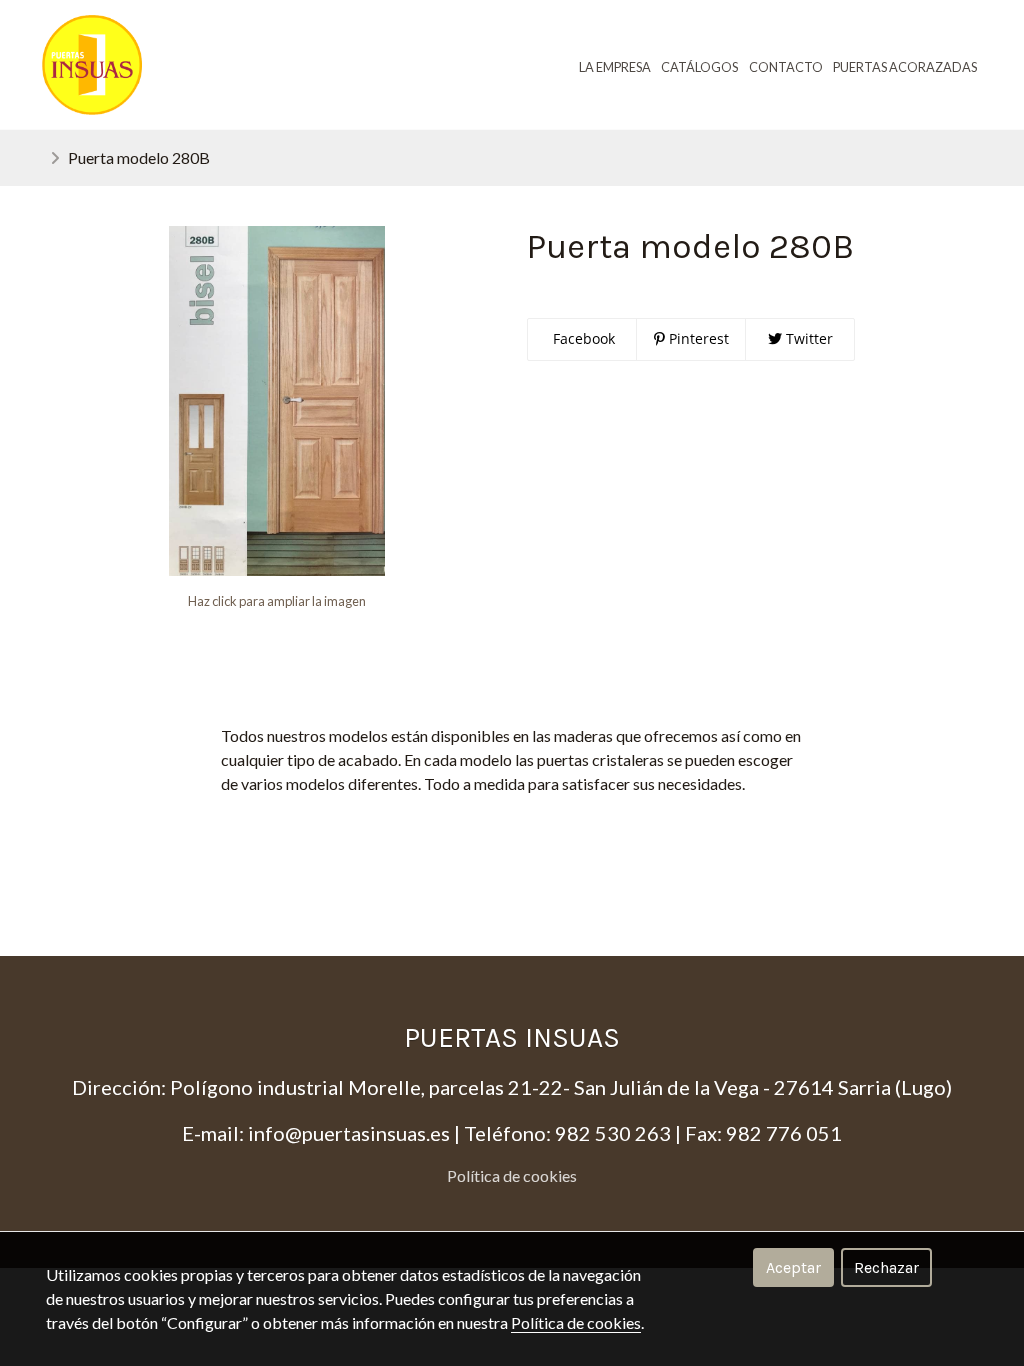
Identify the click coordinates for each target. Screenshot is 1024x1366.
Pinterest (697, 338)
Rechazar (886, 1267)
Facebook (582, 338)
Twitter (807, 338)
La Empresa (615, 67)
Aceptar (793, 1267)
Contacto (786, 67)
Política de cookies (512, 1175)
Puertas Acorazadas (905, 67)
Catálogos (699, 67)
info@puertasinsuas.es (349, 1133)
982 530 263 (613, 1133)
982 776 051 (784, 1133)
